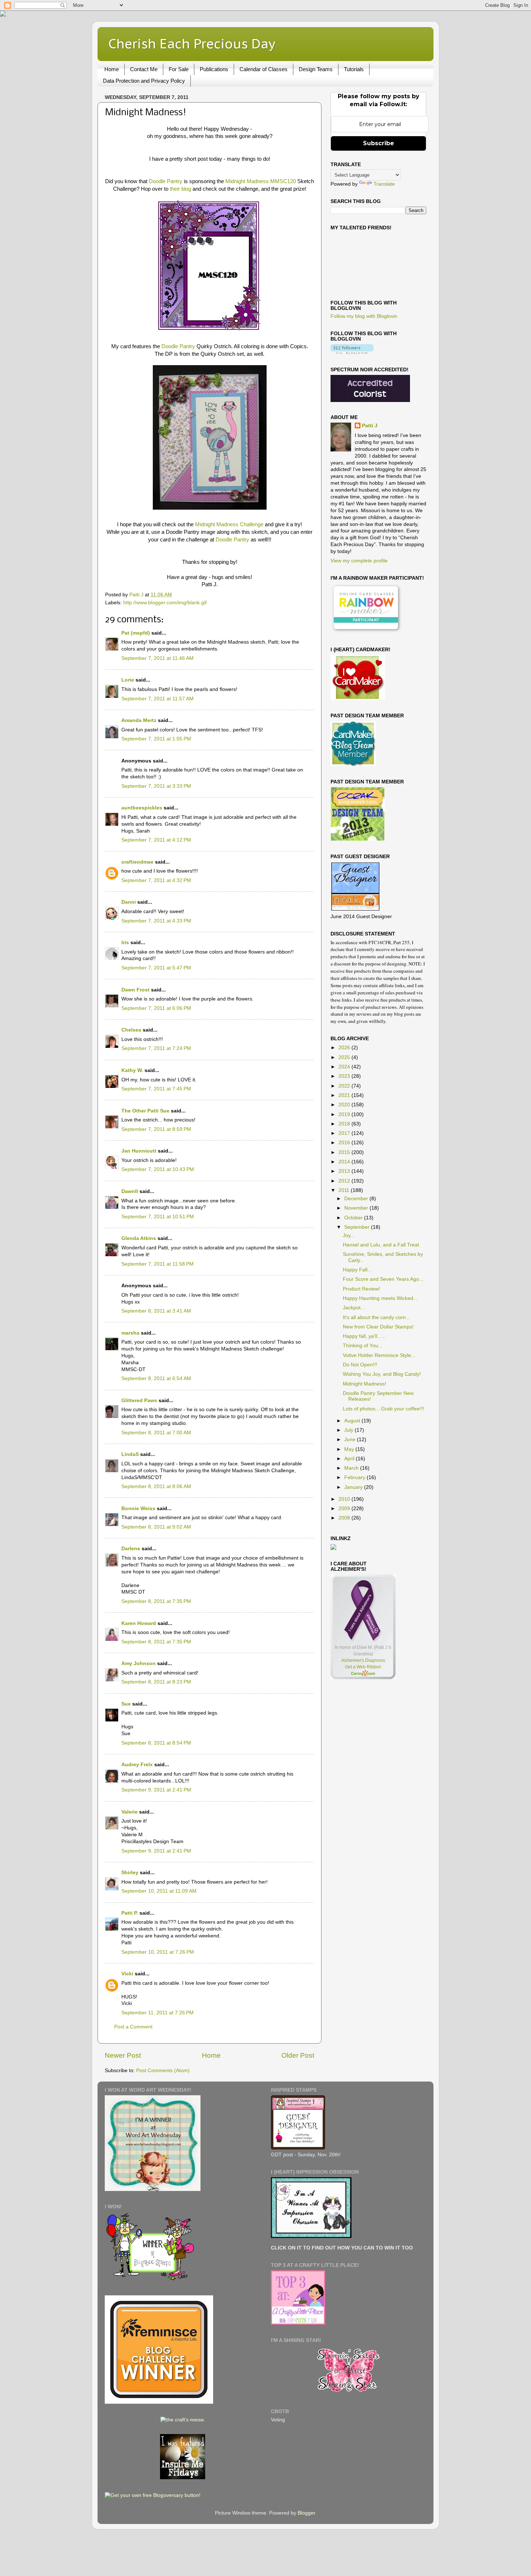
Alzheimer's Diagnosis (363, 1660)
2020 (345, 1105)
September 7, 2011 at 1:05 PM (156, 739)
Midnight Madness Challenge (230, 524)
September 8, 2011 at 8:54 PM (156, 1743)
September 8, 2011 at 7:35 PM (156, 1601)
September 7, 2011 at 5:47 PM (156, 968)
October (354, 1218)
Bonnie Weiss (138, 1509)
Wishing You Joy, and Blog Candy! (382, 1374)
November (357, 1208)
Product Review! (361, 1289)
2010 (345, 1499)
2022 (345, 1086)
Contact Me (144, 69)
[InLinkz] (333, 1547)
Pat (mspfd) (136, 633)
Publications (214, 69)
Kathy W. (132, 1070)
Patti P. (130, 1913)
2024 (345, 1067)
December (357, 1199)
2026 (345, 1048)
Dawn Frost (135, 990)
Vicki (127, 1974)
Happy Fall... (357, 1270)
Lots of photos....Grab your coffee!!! (383, 1409)
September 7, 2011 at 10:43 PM (158, 1169)
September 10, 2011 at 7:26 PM (158, 1952)
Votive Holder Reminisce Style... (379, 1355)
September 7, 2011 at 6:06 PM (156, 1008)
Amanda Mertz (139, 720)
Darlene (131, 1549)
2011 (345, 1190)
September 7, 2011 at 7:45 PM (156, 1089)
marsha (130, 1333)
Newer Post (123, 2055)
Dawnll (130, 1191)
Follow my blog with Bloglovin (364, 316)
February (355, 1477)
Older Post (298, 2055)
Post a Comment (133, 2027)
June (351, 1440)
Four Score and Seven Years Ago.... (384, 1279)
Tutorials (354, 69)
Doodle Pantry (166, 181)
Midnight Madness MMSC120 (261, 181)
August (353, 1421)
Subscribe (379, 143)
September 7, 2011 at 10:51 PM (158, 1217)
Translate (384, 184)
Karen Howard (139, 1623)
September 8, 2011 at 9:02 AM (156, 1527)
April (350, 1459)
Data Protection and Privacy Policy (144, 81)
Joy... (349, 1235)
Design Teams (316, 69)
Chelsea (131, 1030)
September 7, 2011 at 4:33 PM (156, 921)
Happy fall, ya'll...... (364, 1336)
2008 (345, 1518)
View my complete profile (359, 561)
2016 (345, 1143)
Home (112, 69)
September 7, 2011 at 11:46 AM (157, 658)
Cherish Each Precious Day (192, 44)
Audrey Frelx (137, 1765)
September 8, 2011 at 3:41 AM (156, 1311)
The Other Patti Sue (145, 1111)
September (358, 1227)
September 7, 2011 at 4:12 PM (156, 840)
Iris (125, 943)
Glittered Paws (139, 1401)
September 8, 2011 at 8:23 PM (156, 1682)
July (349, 1430)
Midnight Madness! (364, 1384)
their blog (180, 189)
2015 (345, 1152)
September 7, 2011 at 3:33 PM (156, 786)
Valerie (129, 1812)
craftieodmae (137, 862)
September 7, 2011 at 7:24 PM (156, 1048)
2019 (345, 1114)
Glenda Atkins (139, 1238)
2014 (345, 1162)
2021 (345, 1095)
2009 (345, 1509)
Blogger (306, 2513)
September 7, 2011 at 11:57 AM (157, 699)
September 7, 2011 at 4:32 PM (156, 880)
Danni (129, 902)
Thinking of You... (363, 1346)
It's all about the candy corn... (376, 1317)
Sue (126, 1704)
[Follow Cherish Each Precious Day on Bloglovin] (352, 352)
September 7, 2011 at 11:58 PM (157, 1264)
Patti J (370, 426)
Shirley (130, 1873)
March (352, 1468)
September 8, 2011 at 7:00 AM (156, 1433)
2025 (345, 1057)
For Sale (179, 69)
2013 (345, 1171)
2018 (345, 1124)
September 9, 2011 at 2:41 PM (156, 1790)
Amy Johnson (139, 1663)
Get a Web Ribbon (363, 1667)
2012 (345, 1181)
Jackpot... (354, 1308)
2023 (345, 1076)
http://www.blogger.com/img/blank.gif (165, 603)
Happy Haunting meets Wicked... (380, 1298)
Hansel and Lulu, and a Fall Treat (381, 1245)
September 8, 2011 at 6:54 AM (156, 1378)
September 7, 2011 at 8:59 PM (156, 1129)
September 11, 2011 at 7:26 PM (157, 2013)
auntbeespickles (142, 808)
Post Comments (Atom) (163, 2071)
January (354, 1487)
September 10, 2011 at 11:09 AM (159, 1891)
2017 (345, 1133)
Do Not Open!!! (360, 1365)
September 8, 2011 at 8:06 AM (156, 1486)
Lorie (128, 680)
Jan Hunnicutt (139, 1151)
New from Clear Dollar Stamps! (378, 1327)
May (350, 1449)
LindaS (130, 1454)
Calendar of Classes (264, 69)
